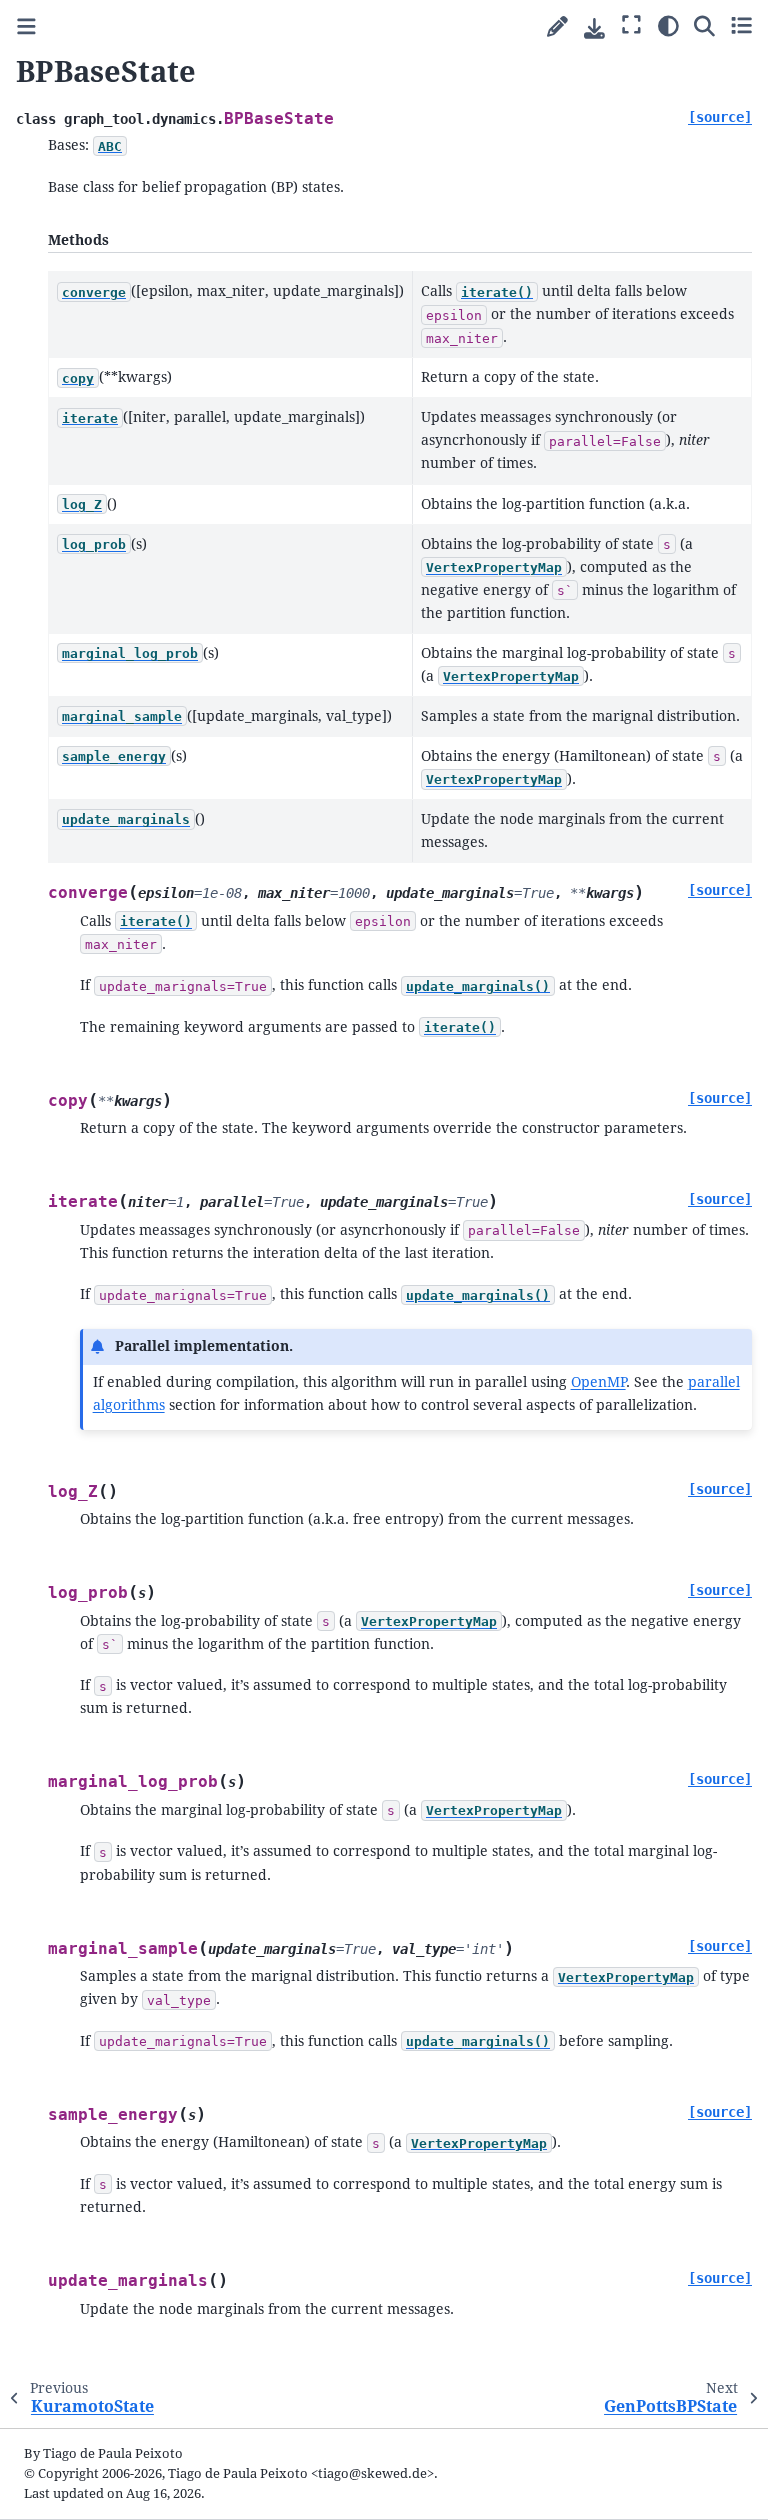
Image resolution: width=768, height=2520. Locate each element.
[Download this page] (594, 28)
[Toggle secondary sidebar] (741, 25)
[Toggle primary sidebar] (26, 27)
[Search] (704, 25)
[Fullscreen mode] (631, 25)
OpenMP (598, 1382)
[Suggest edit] (557, 27)
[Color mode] (668, 25)
